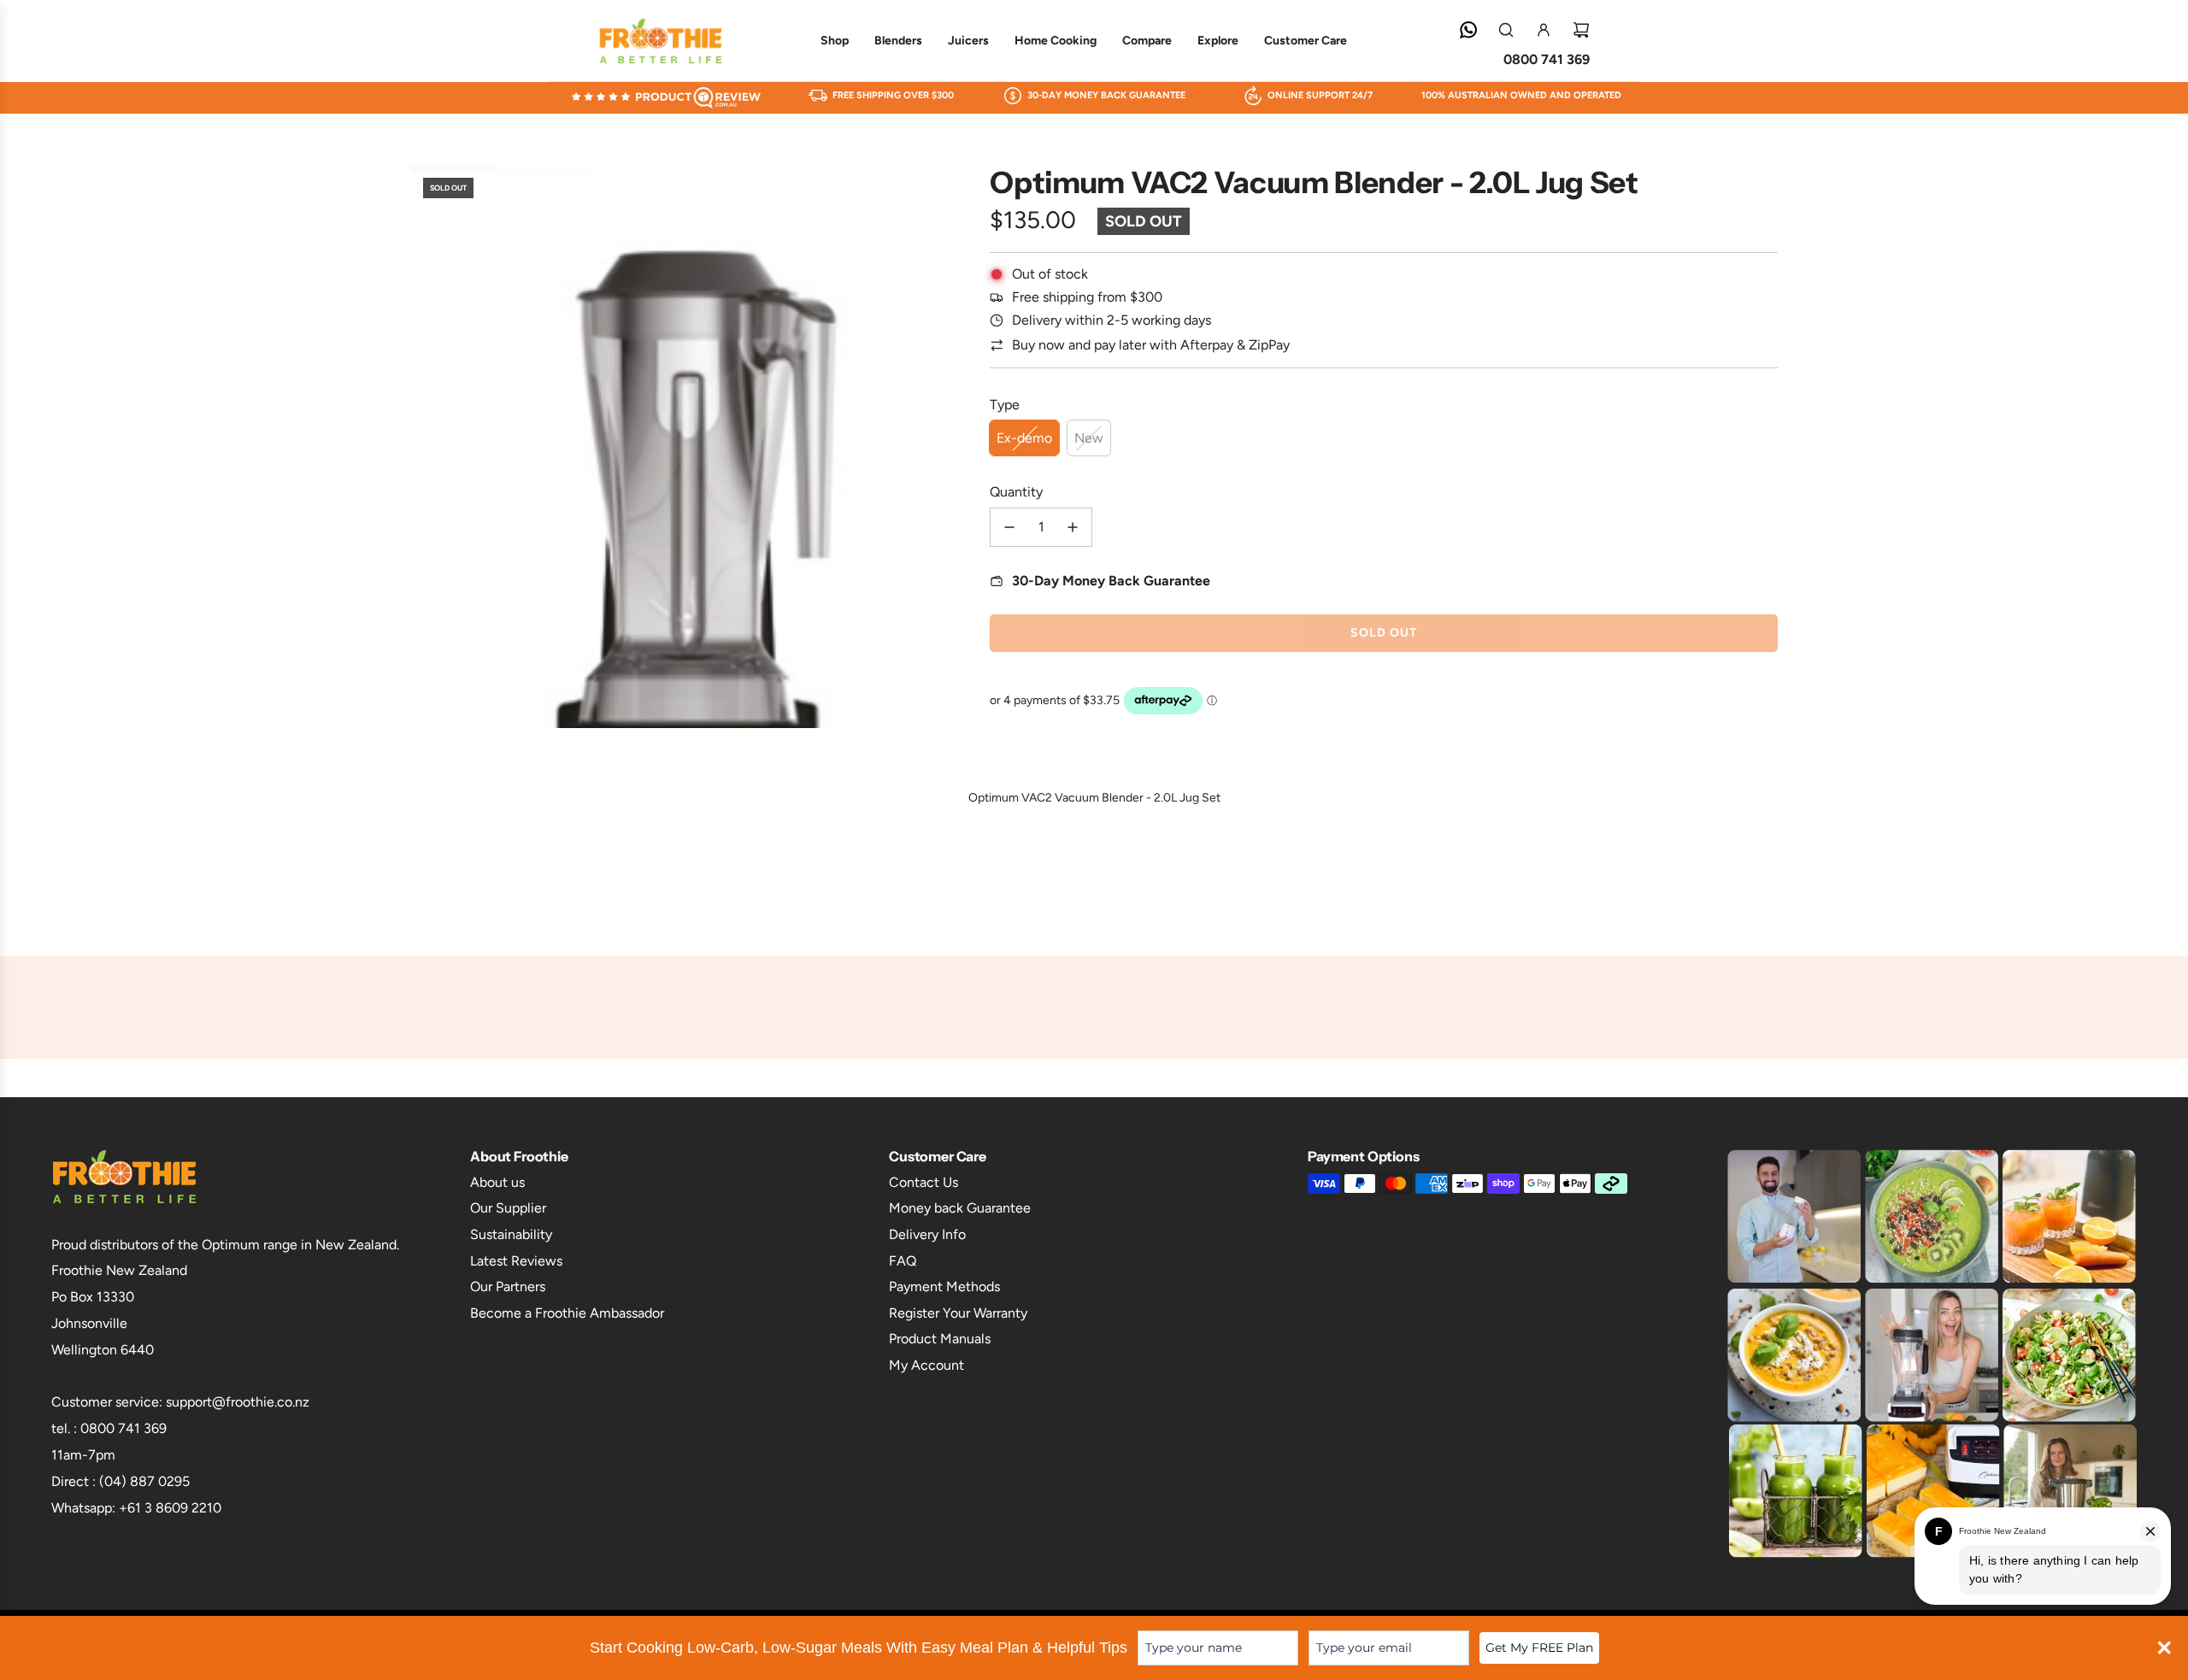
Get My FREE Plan (1539, 1648)
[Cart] (1581, 30)
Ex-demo (1024, 438)
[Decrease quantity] (1009, 527)
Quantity (1016, 492)
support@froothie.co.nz (238, 1402)
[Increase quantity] (1073, 527)
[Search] (1506, 30)
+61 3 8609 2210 (170, 1508)
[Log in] (1544, 30)
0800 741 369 (1547, 59)
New (1089, 438)
